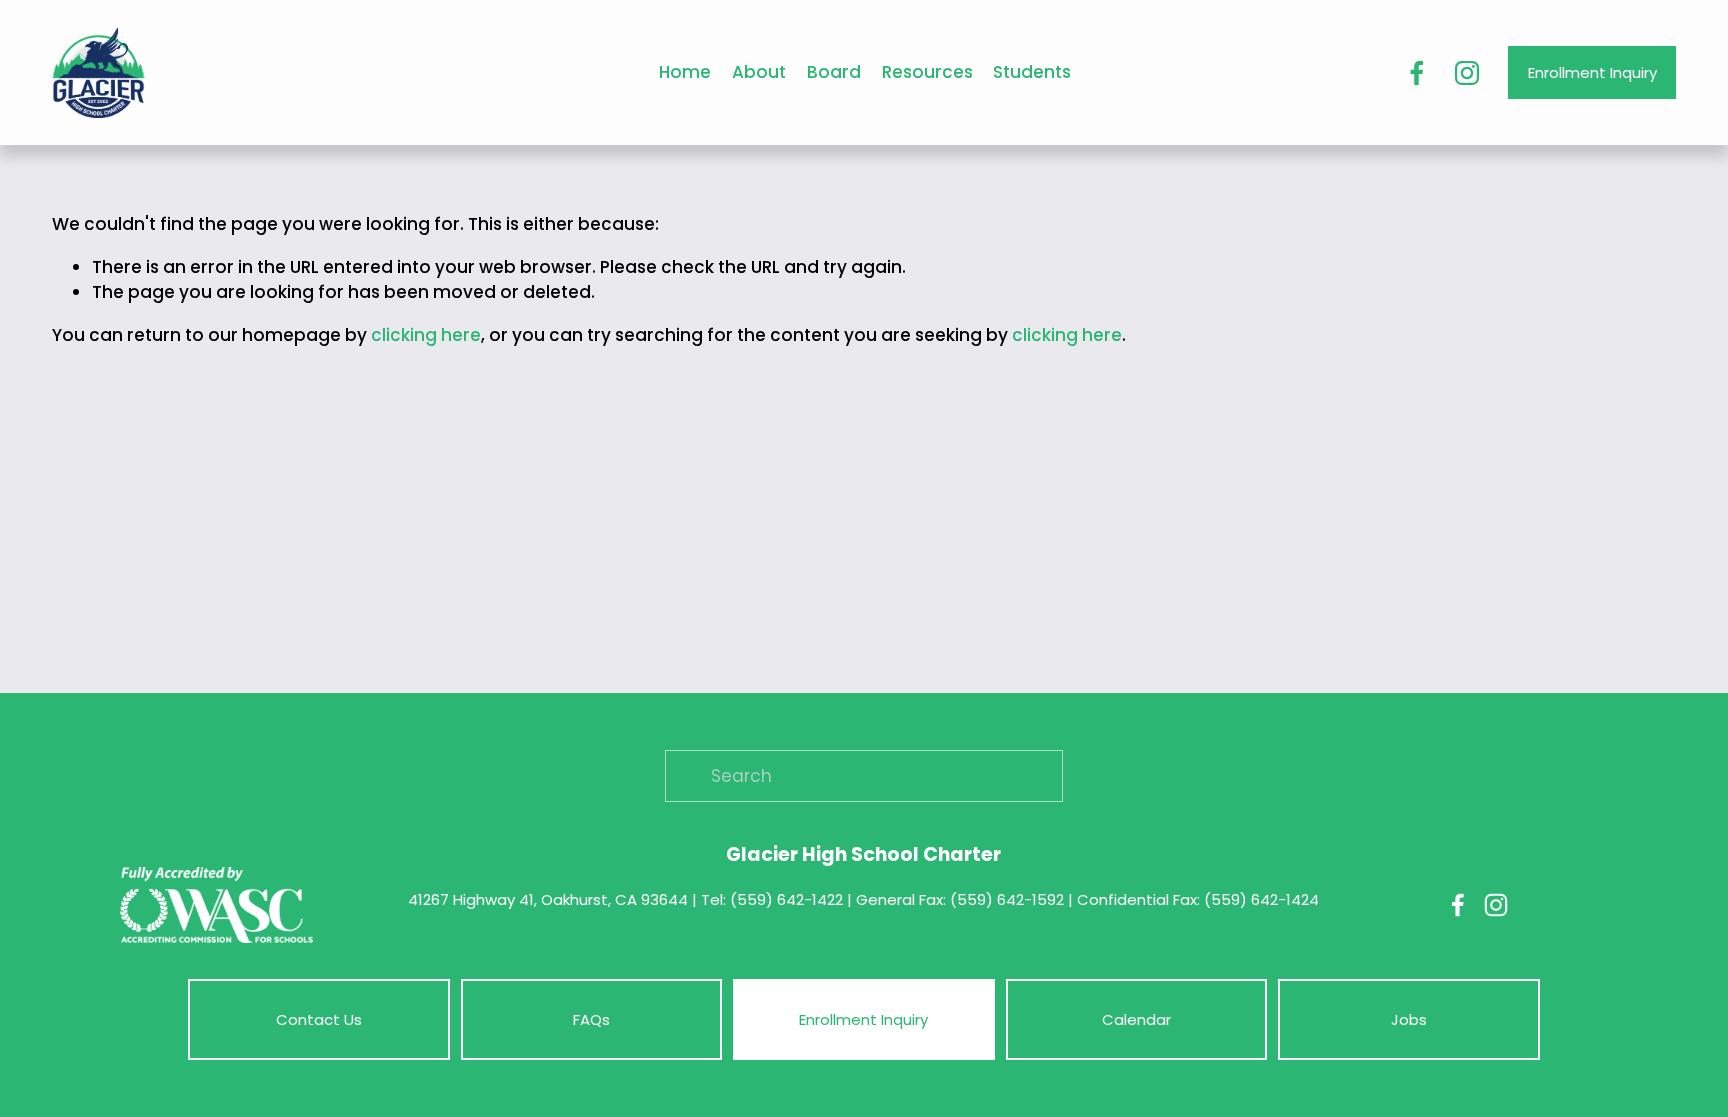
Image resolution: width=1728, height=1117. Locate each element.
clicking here (426, 335)
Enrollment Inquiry (1592, 72)
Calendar (1136, 1019)
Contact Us (319, 1019)
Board (834, 72)
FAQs (591, 1019)
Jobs (1409, 1019)
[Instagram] (1467, 73)
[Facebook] (1417, 73)
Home (685, 72)
